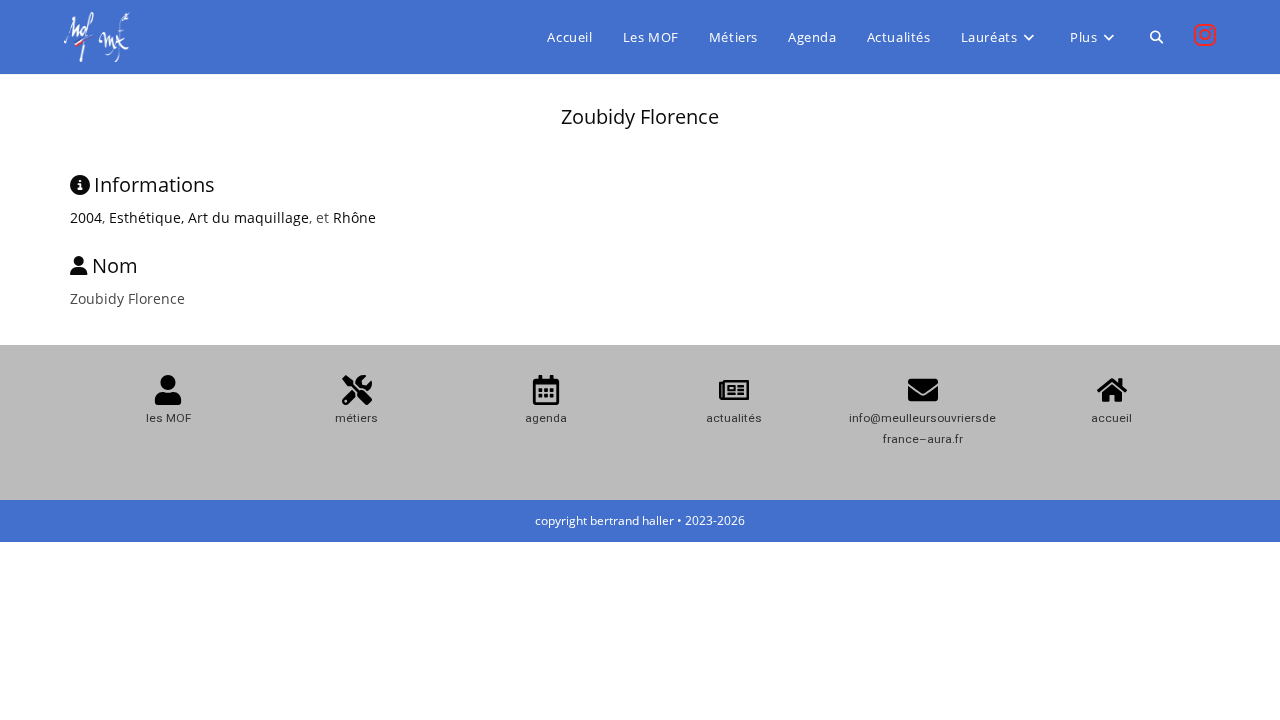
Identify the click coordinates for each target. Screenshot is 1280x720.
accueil (1111, 418)
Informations (154, 184)
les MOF (168, 418)
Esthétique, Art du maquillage (209, 217)
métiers (356, 418)
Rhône (354, 217)
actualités (734, 418)
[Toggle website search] (1156, 37)
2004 (86, 217)
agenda (546, 418)
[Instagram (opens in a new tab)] (1205, 35)
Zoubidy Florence (640, 116)
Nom (115, 265)
